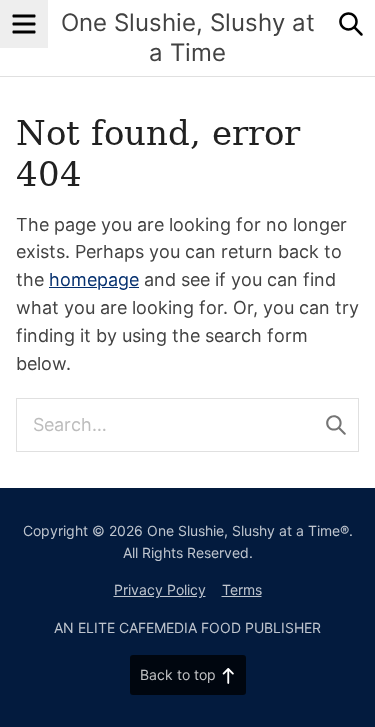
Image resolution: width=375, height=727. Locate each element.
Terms (242, 589)
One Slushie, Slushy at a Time (188, 37)
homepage (94, 279)
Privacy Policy (160, 589)
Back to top (178, 674)
